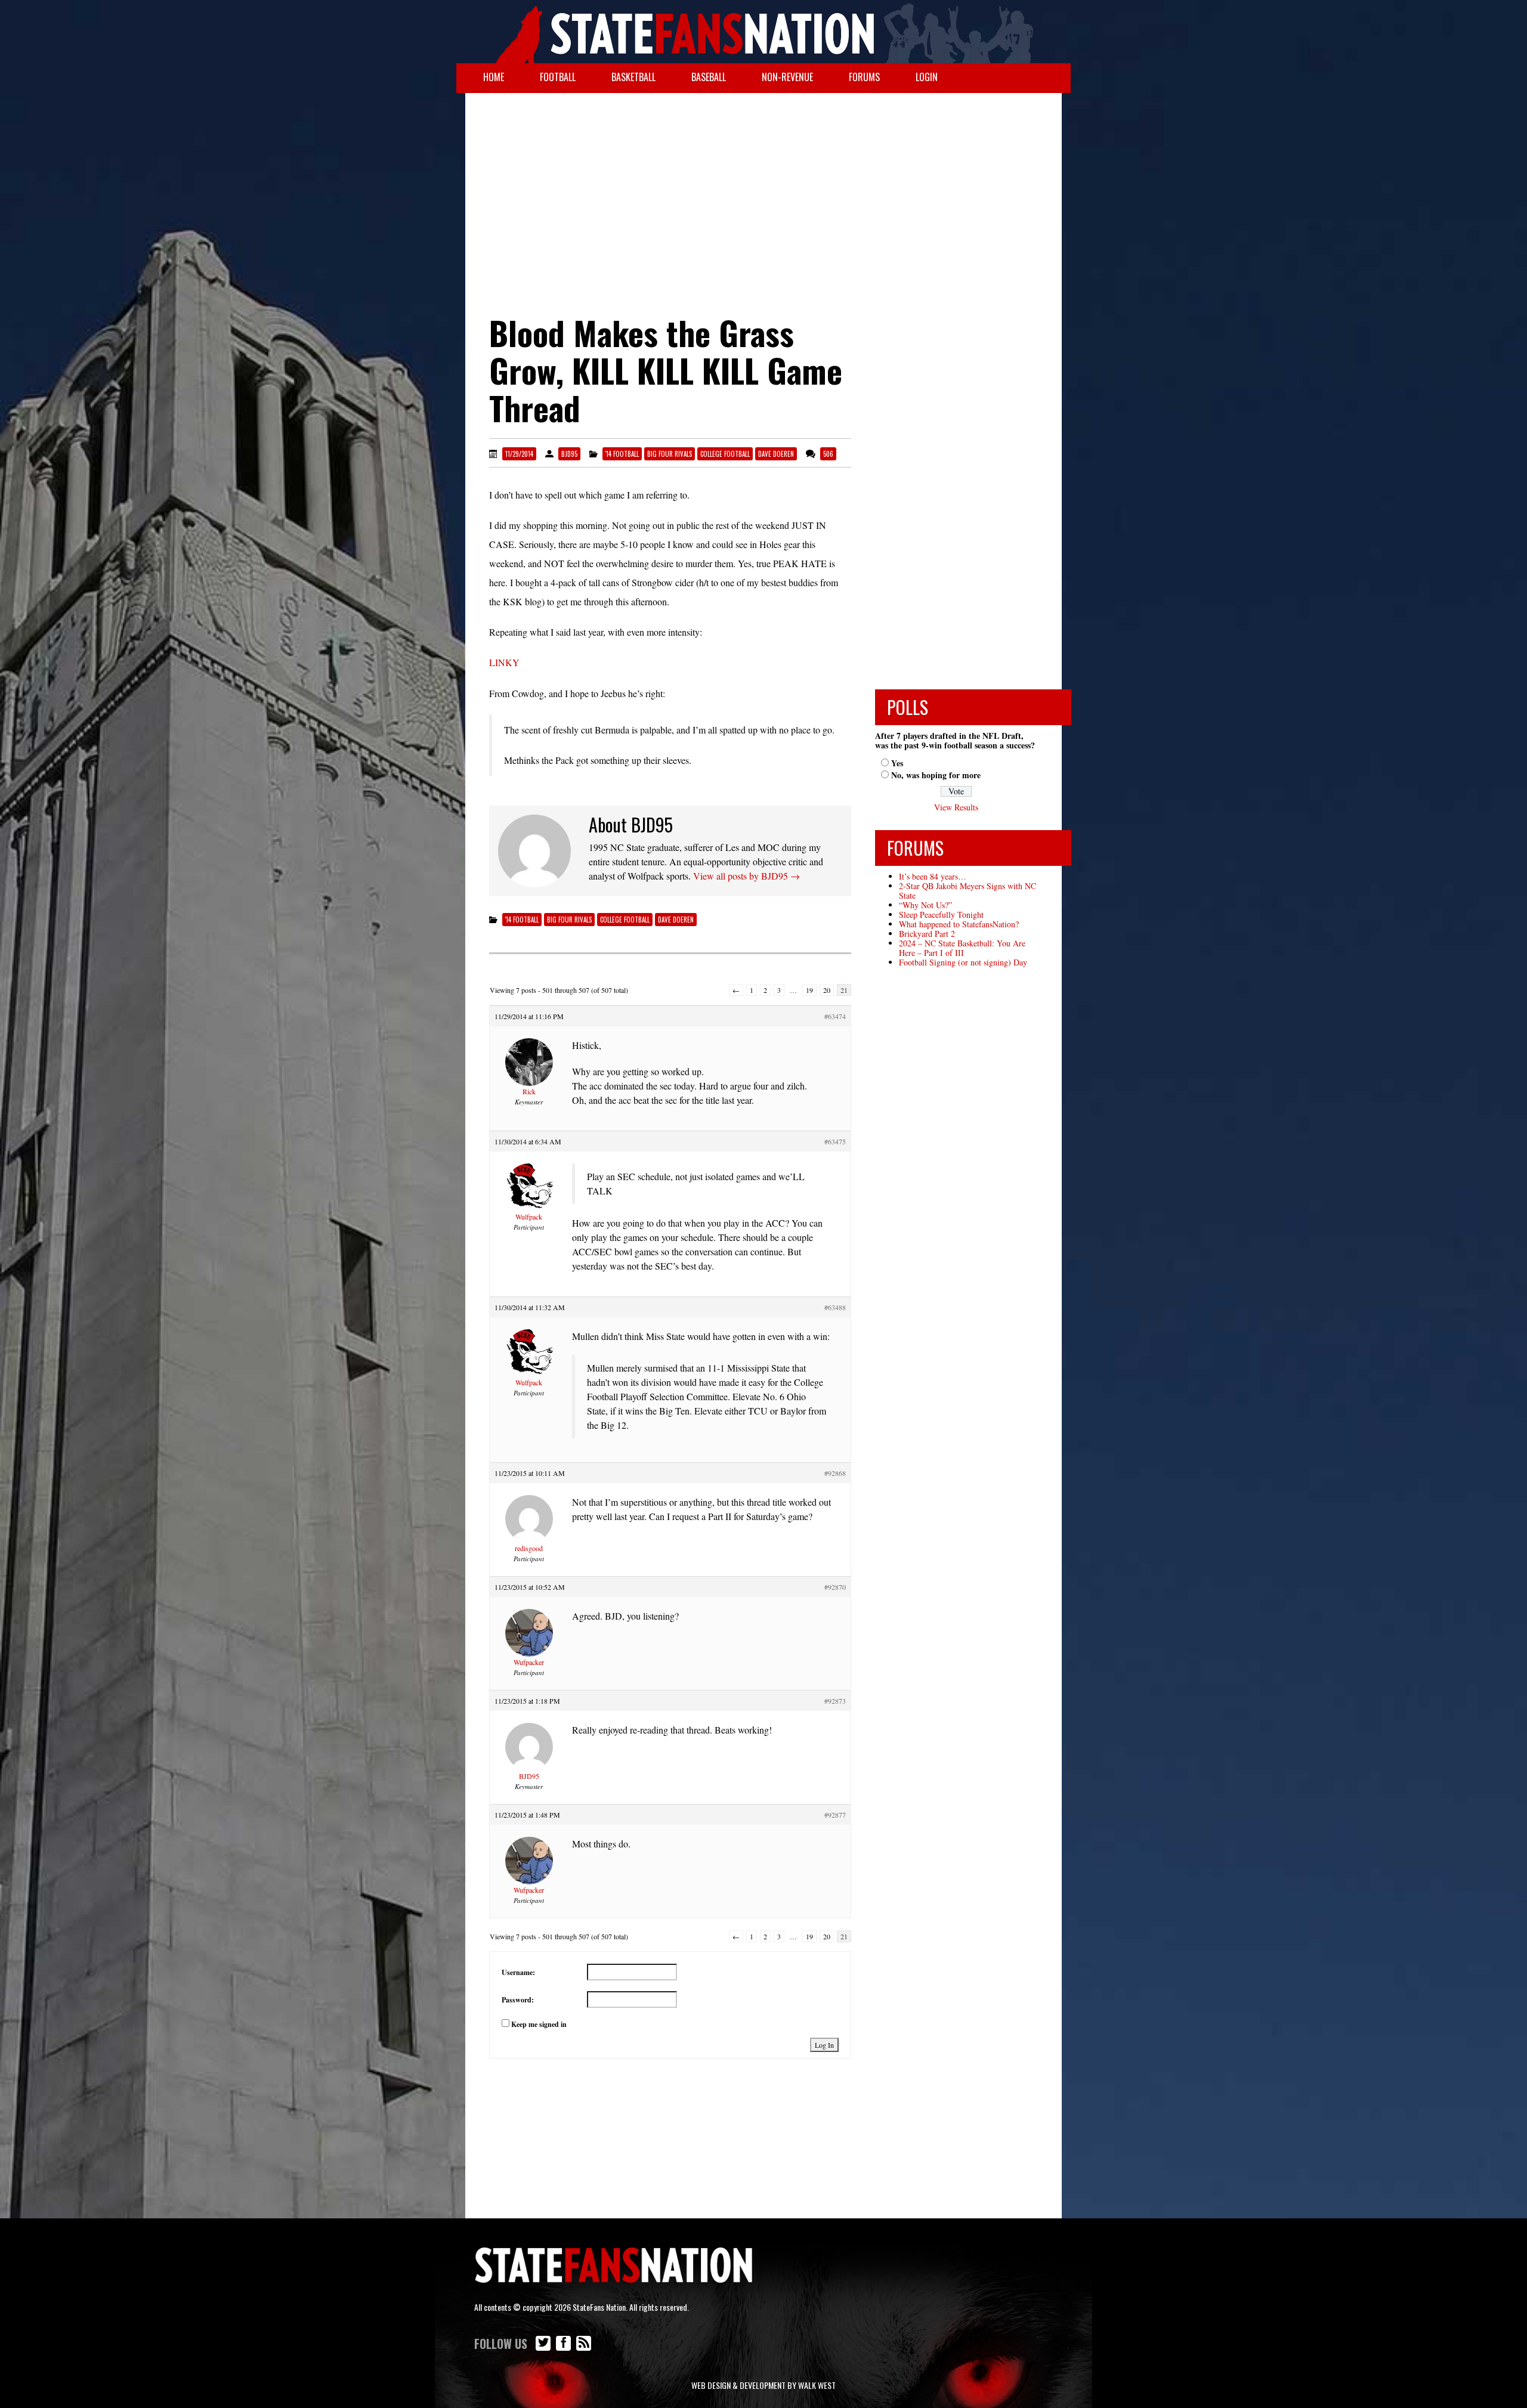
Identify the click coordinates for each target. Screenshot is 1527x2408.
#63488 (835, 1307)
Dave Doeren (776, 454)
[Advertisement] (763, 188)
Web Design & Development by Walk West (763, 2385)
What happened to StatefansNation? (959, 924)
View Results (956, 807)
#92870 (835, 1587)
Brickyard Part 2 (927, 934)
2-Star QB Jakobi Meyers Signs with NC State (967, 891)
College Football (725, 454)
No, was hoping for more (936, 775)
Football (558, 77)
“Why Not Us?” (925, 905)
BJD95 (569, 454)
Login (927, 77)
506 (828, 454)
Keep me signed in (539, 2024)
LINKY (504, 662)
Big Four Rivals (670, 454)
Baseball (709, 77)
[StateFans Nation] (763, 32)
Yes (897, 763)
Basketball (633, 77)
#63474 (835, 1016)
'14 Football (622, 454)
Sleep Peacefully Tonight (941, 914)
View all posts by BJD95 (747, 876)
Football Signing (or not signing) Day (963, 962)
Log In (824, 2045)
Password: (518, 2000)
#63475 (835, 1141)
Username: (518, 1972)
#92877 (835, 1815)
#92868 (835, 1473)
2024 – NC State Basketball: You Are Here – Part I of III (962, 948)
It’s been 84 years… (933, 876)
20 (827, 990)
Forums (864, 77)
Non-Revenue (787, 77)
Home (494, 77)
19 (809, 990)
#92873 (835, 1701)
